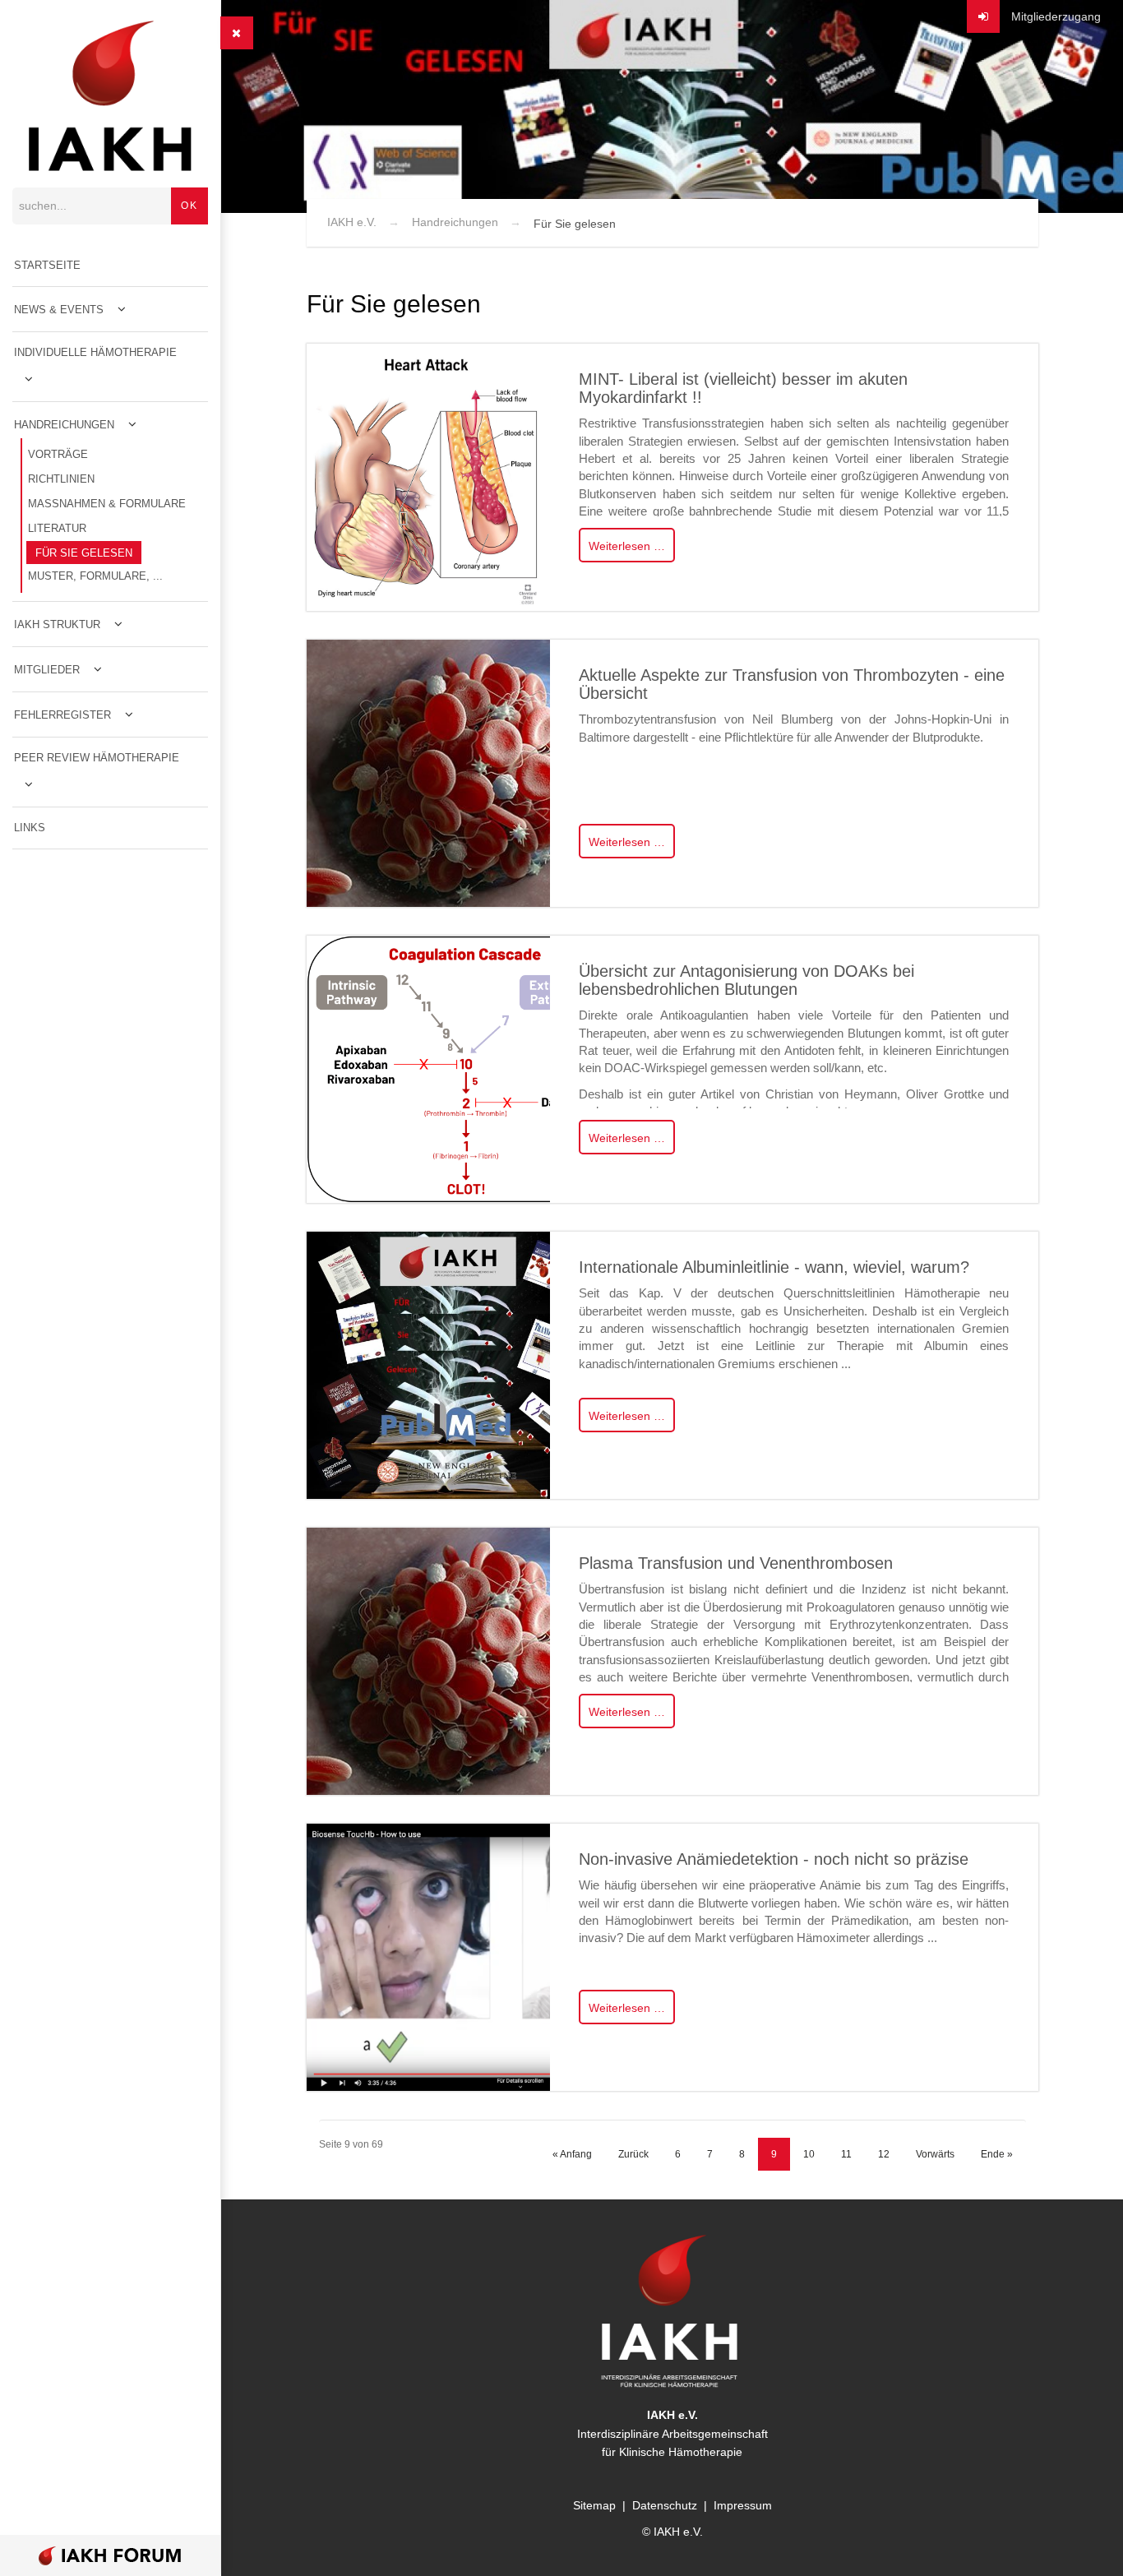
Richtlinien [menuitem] (61, 479)
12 (884, 2154)
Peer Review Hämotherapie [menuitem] (97, 758)
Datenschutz (665, 2505)
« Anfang (572, 2154)
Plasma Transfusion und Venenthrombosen (736, 1563)
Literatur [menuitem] (57, 528)
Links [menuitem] (30, 828)
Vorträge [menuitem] (58, 454)
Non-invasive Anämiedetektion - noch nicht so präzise (774, 1859)
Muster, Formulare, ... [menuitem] (95, 576)
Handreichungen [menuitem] (64, 425)
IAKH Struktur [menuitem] (57, 624)
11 (846, 2154)
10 (809, 2154)
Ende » (997, 2154)
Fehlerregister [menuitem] (62, 715)
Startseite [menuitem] (47, 265)
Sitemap (594, 2505)
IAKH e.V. (352, 222)
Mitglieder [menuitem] (47, 670)
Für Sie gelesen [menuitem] (84, 553)
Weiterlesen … (627, 546)
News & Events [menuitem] (59, 310)
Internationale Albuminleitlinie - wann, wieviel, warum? (774, 1267)
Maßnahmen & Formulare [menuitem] (107, 504)
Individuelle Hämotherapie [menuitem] (95, 352)
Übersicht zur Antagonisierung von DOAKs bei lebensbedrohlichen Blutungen (746, 980)
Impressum (743, 2505)
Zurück (633, 2154)
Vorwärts (935, 2154)
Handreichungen (455, 222)
